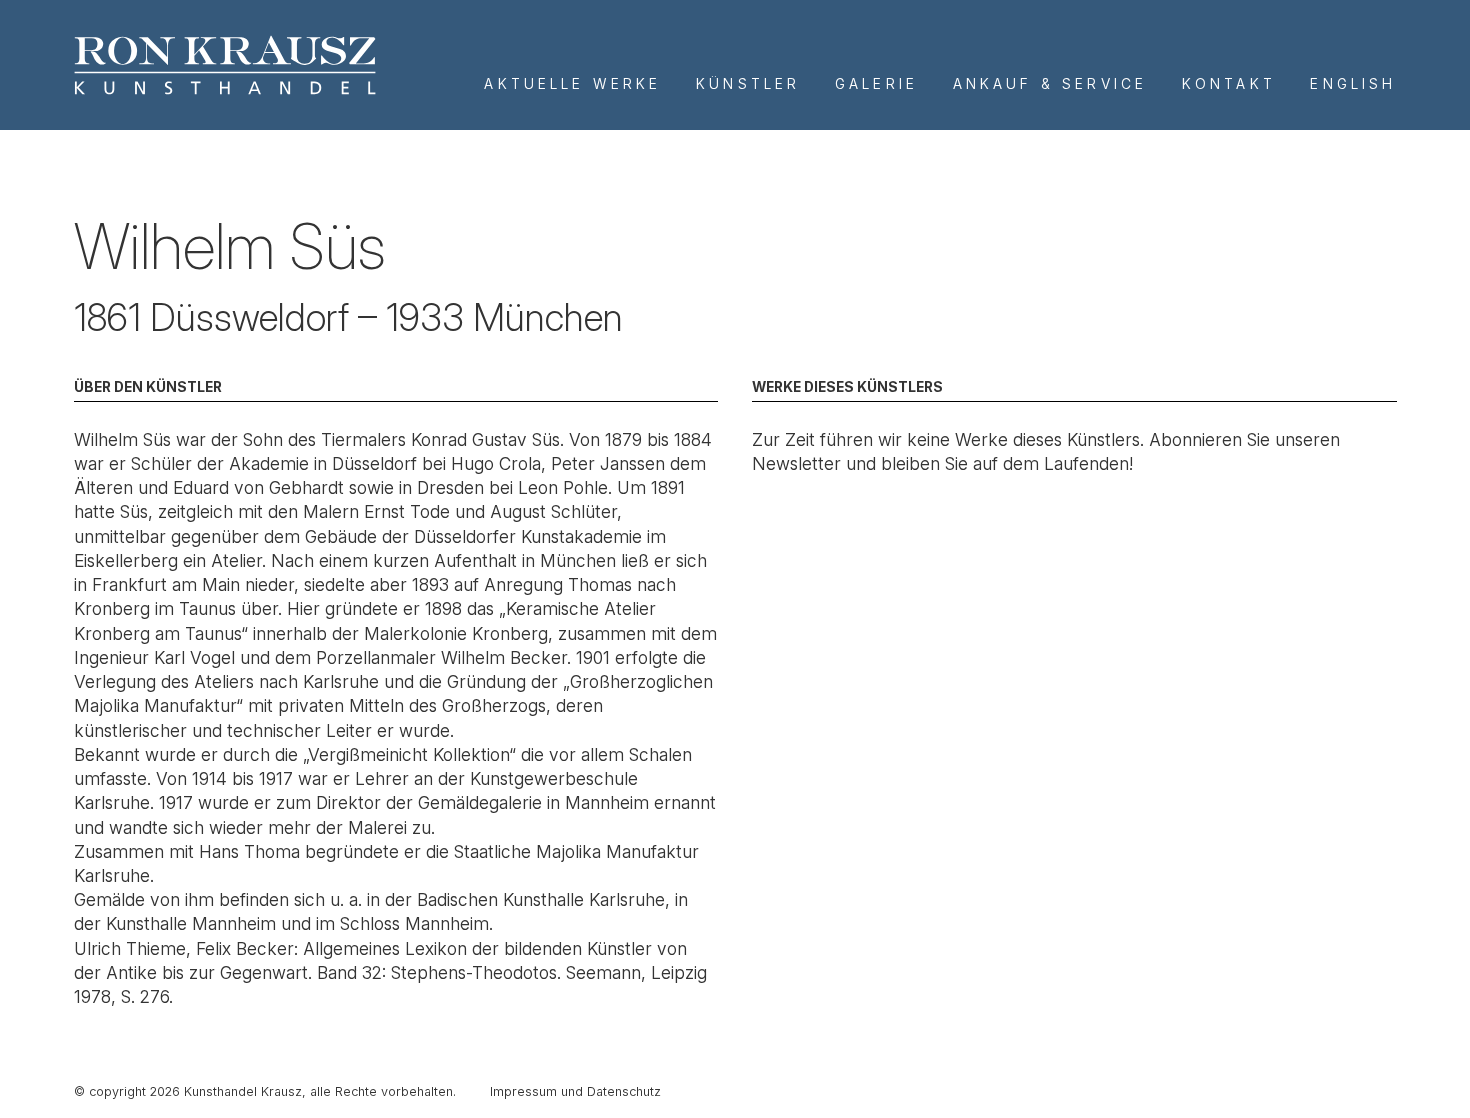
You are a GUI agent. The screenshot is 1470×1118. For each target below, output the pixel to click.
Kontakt (1229, 84)
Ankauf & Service (1050, 84)
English (1353, 84)
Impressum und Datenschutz (575, 1091)
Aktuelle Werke (572, 84)
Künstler (748, 84)
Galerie (876, 84)
